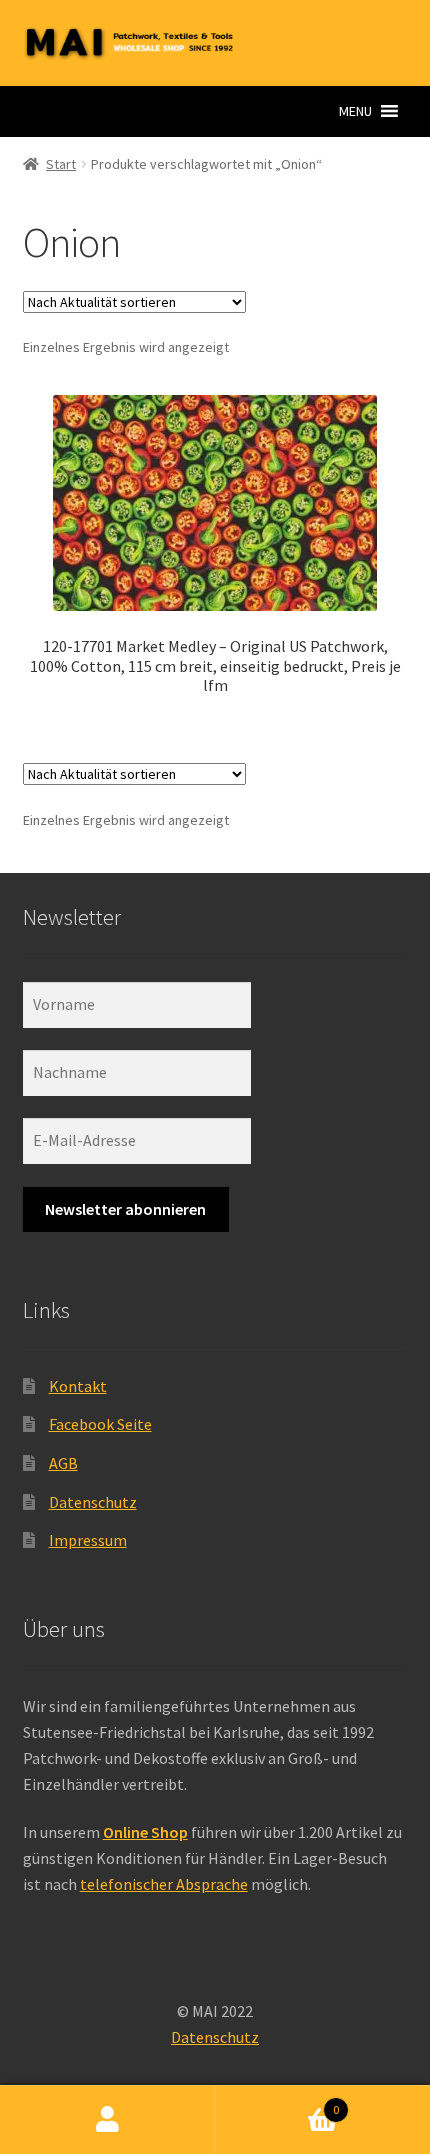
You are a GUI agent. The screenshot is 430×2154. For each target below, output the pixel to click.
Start (61, 164)
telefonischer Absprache (164, 1884)
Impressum (88, 1540)
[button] (355, 111)
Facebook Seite (100, 1424)
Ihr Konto (107, 2120)
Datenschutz (93, 1502)
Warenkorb (277, 2102)
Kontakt (78, 1386)
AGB (63, 1463)
